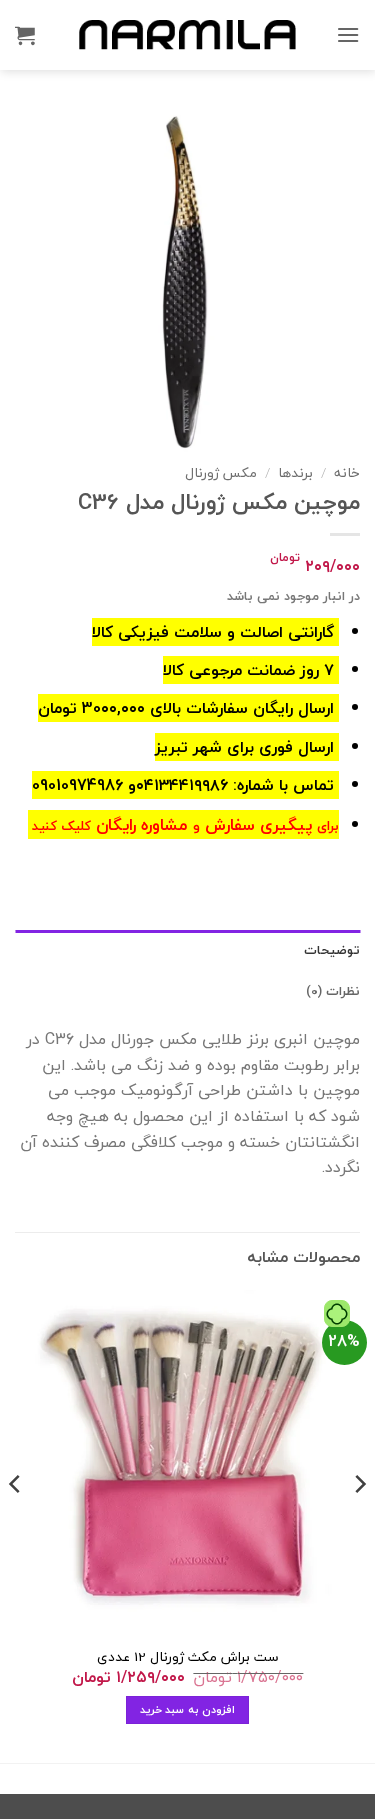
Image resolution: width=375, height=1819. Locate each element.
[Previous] (359, 1524)
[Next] (16, 1524)
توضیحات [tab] (332, 950)
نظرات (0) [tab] (333, 991)
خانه (347, 472)
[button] (348, 34)
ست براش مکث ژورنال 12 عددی (188, 1657)
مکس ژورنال (221, 472)
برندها (295, 472)
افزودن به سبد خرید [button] (187, 1709)
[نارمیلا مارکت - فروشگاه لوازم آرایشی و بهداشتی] (188, 34)
